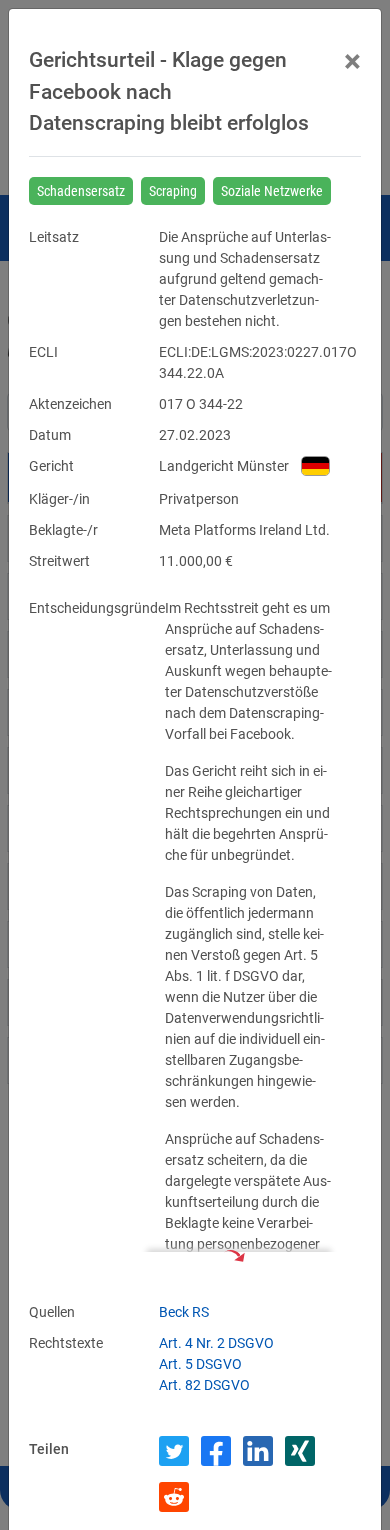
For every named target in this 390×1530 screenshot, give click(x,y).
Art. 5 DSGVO (200, 1364)
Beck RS (184, 1312)
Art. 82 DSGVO (204, 1385)
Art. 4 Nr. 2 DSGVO (216, 1343)
